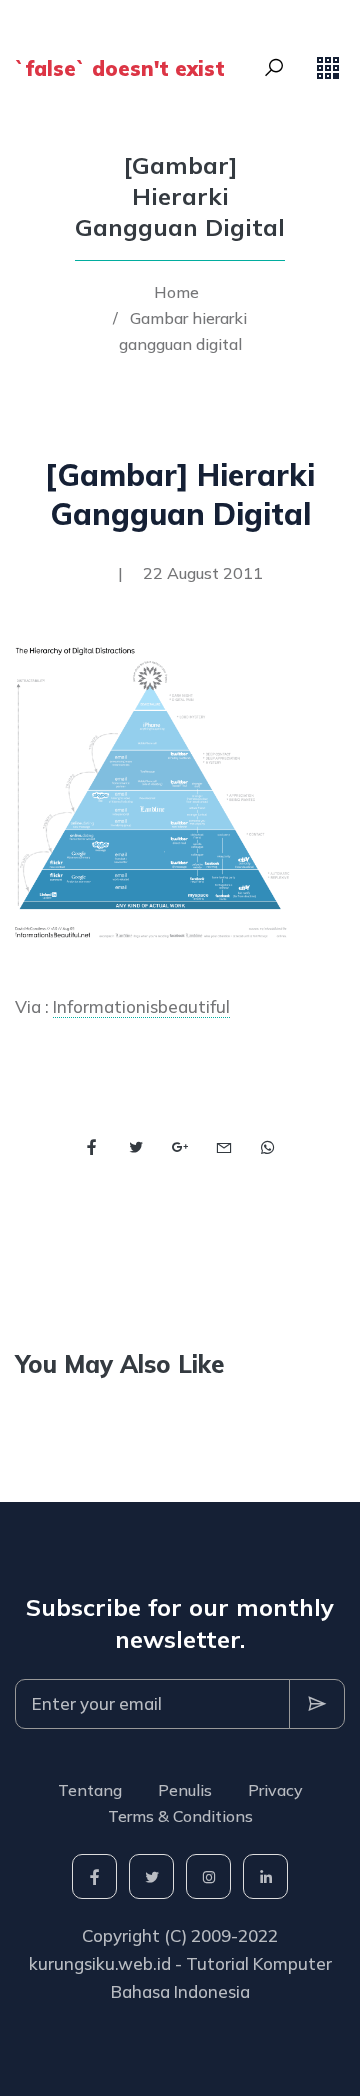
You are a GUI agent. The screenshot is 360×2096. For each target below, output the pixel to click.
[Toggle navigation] (328, 68)
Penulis (185, 1790)
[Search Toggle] (274, 68)
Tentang (90, 1790)
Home (176, 292)
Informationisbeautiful (141, 1006)
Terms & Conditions (180, 1816)
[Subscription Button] (317, 1704)
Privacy (275, 1790)
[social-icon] (94, 1876)
